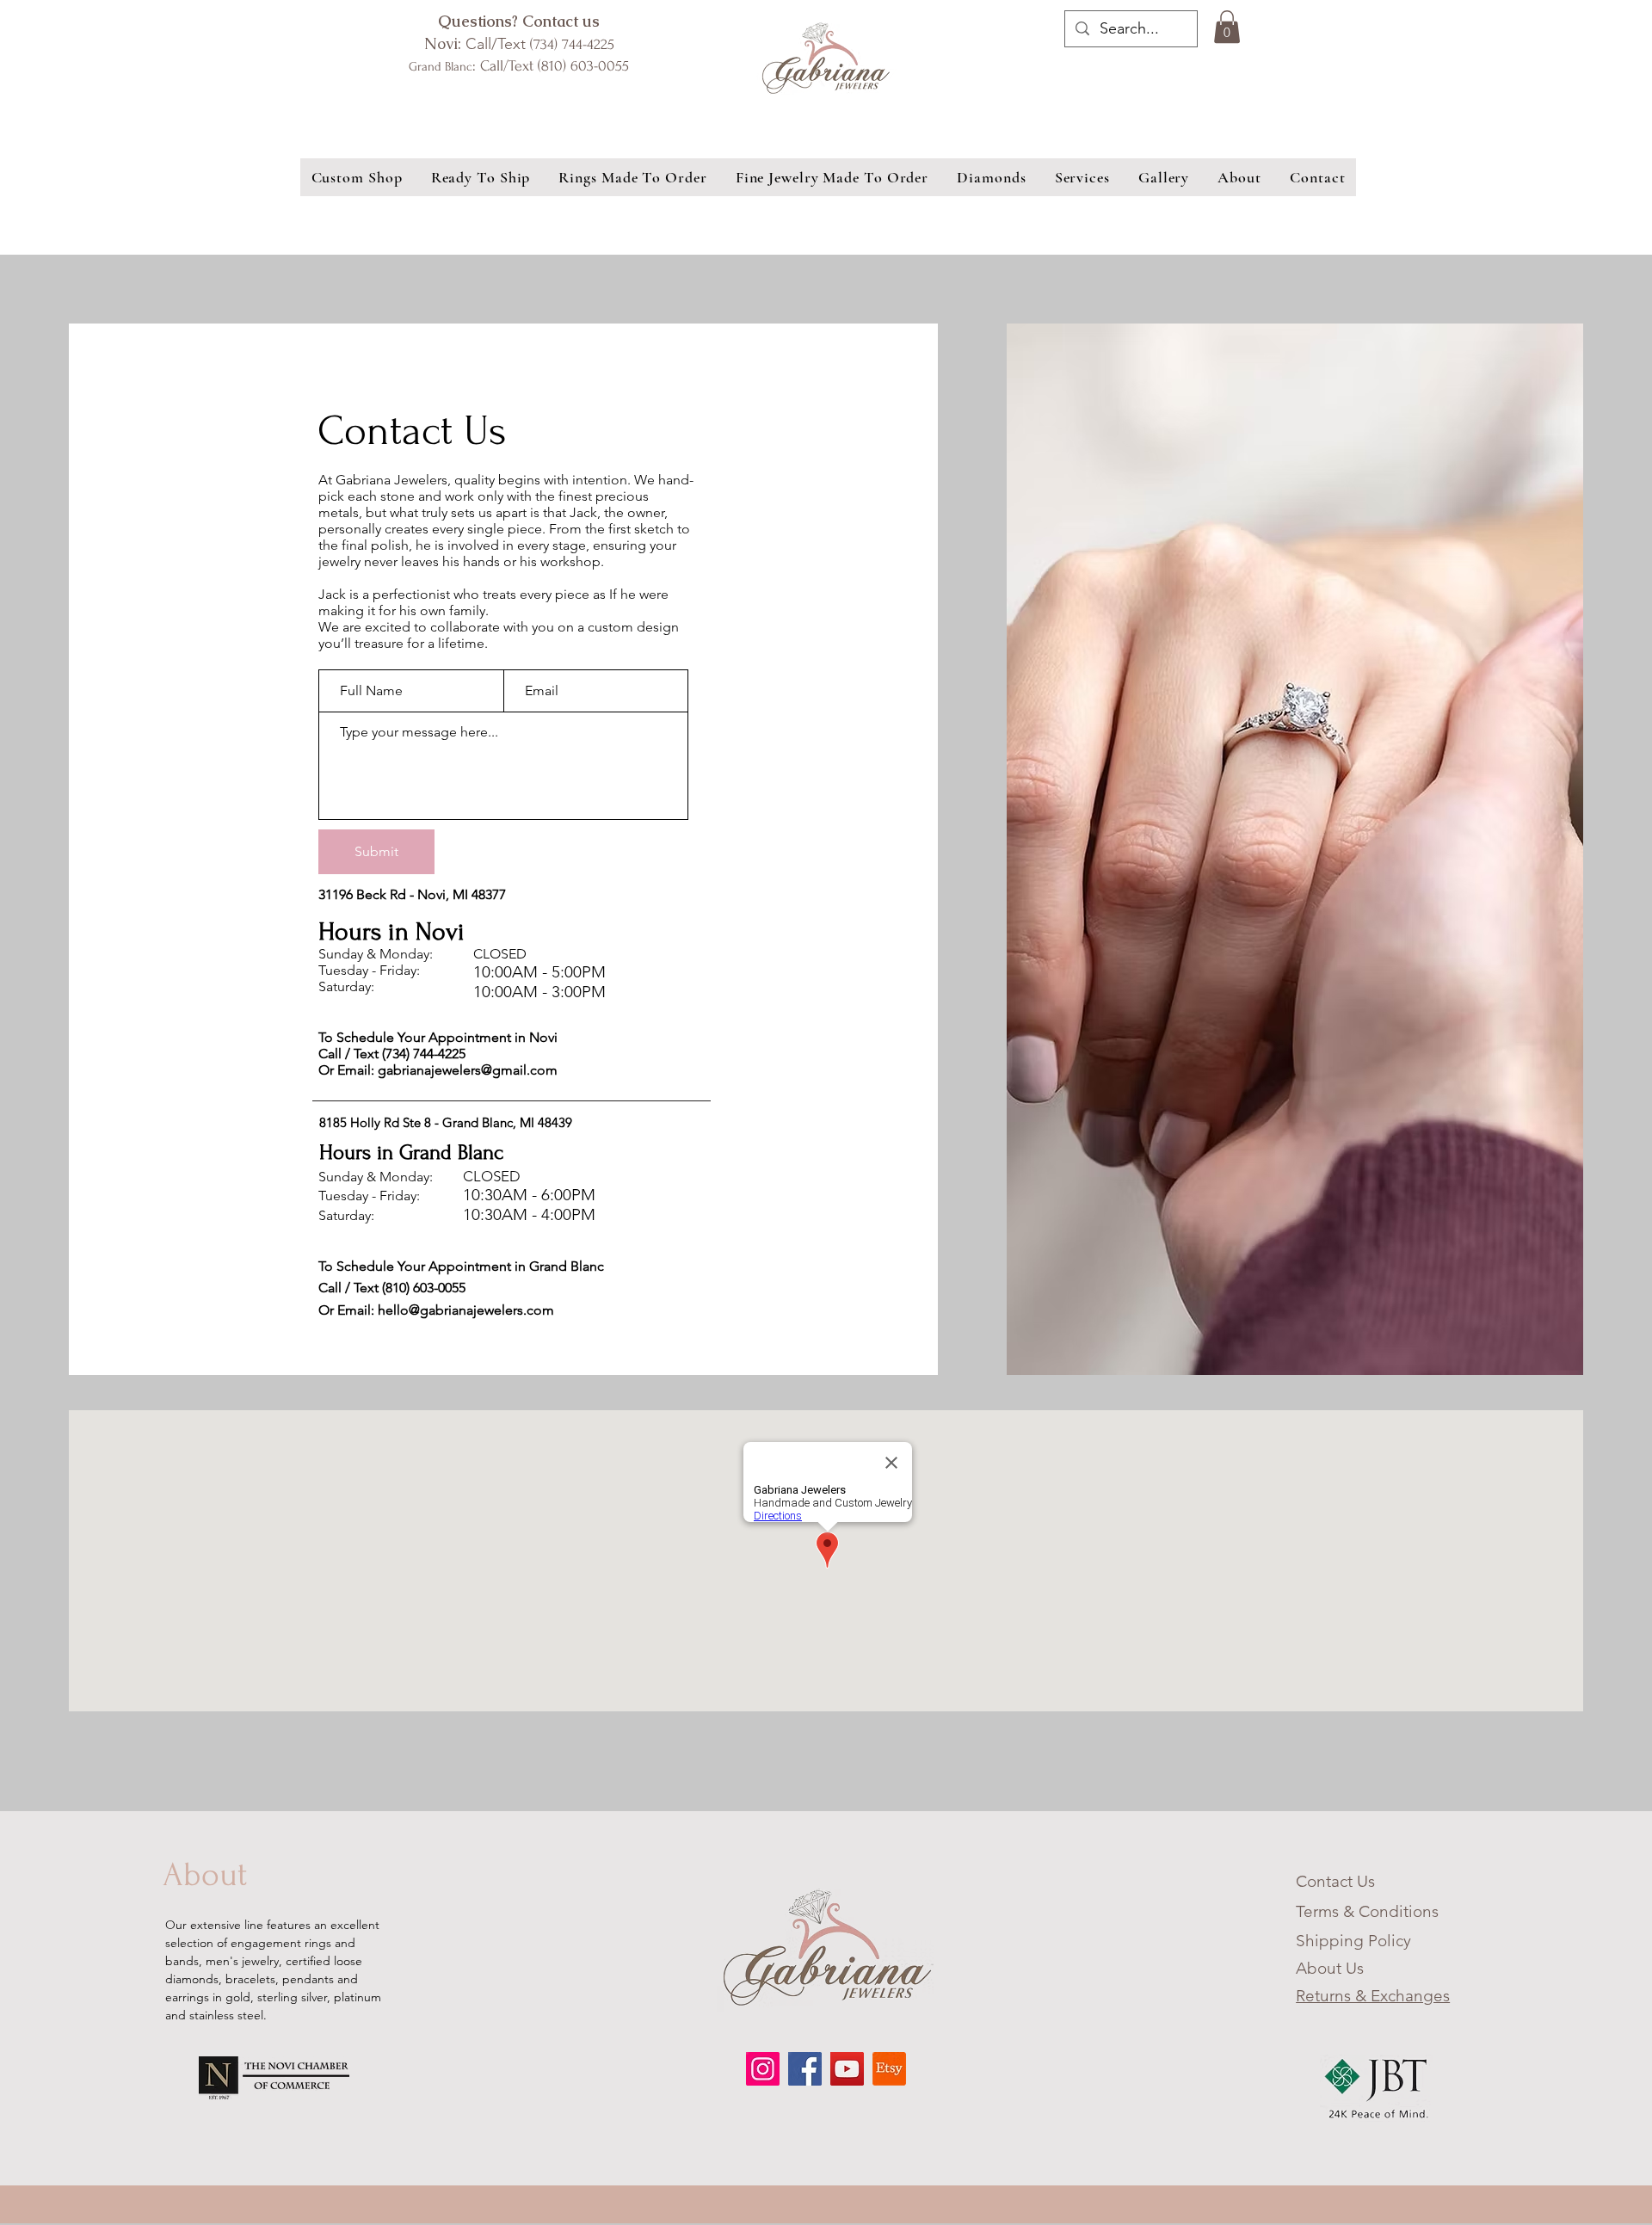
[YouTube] (847, 2069)
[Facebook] (805, 2069)
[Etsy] (889, 2069)
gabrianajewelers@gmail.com (468, 1070)
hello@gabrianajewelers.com (466, 1310)
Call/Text (519, 44)
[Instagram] (763, 2069)
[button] (1227, 27)
